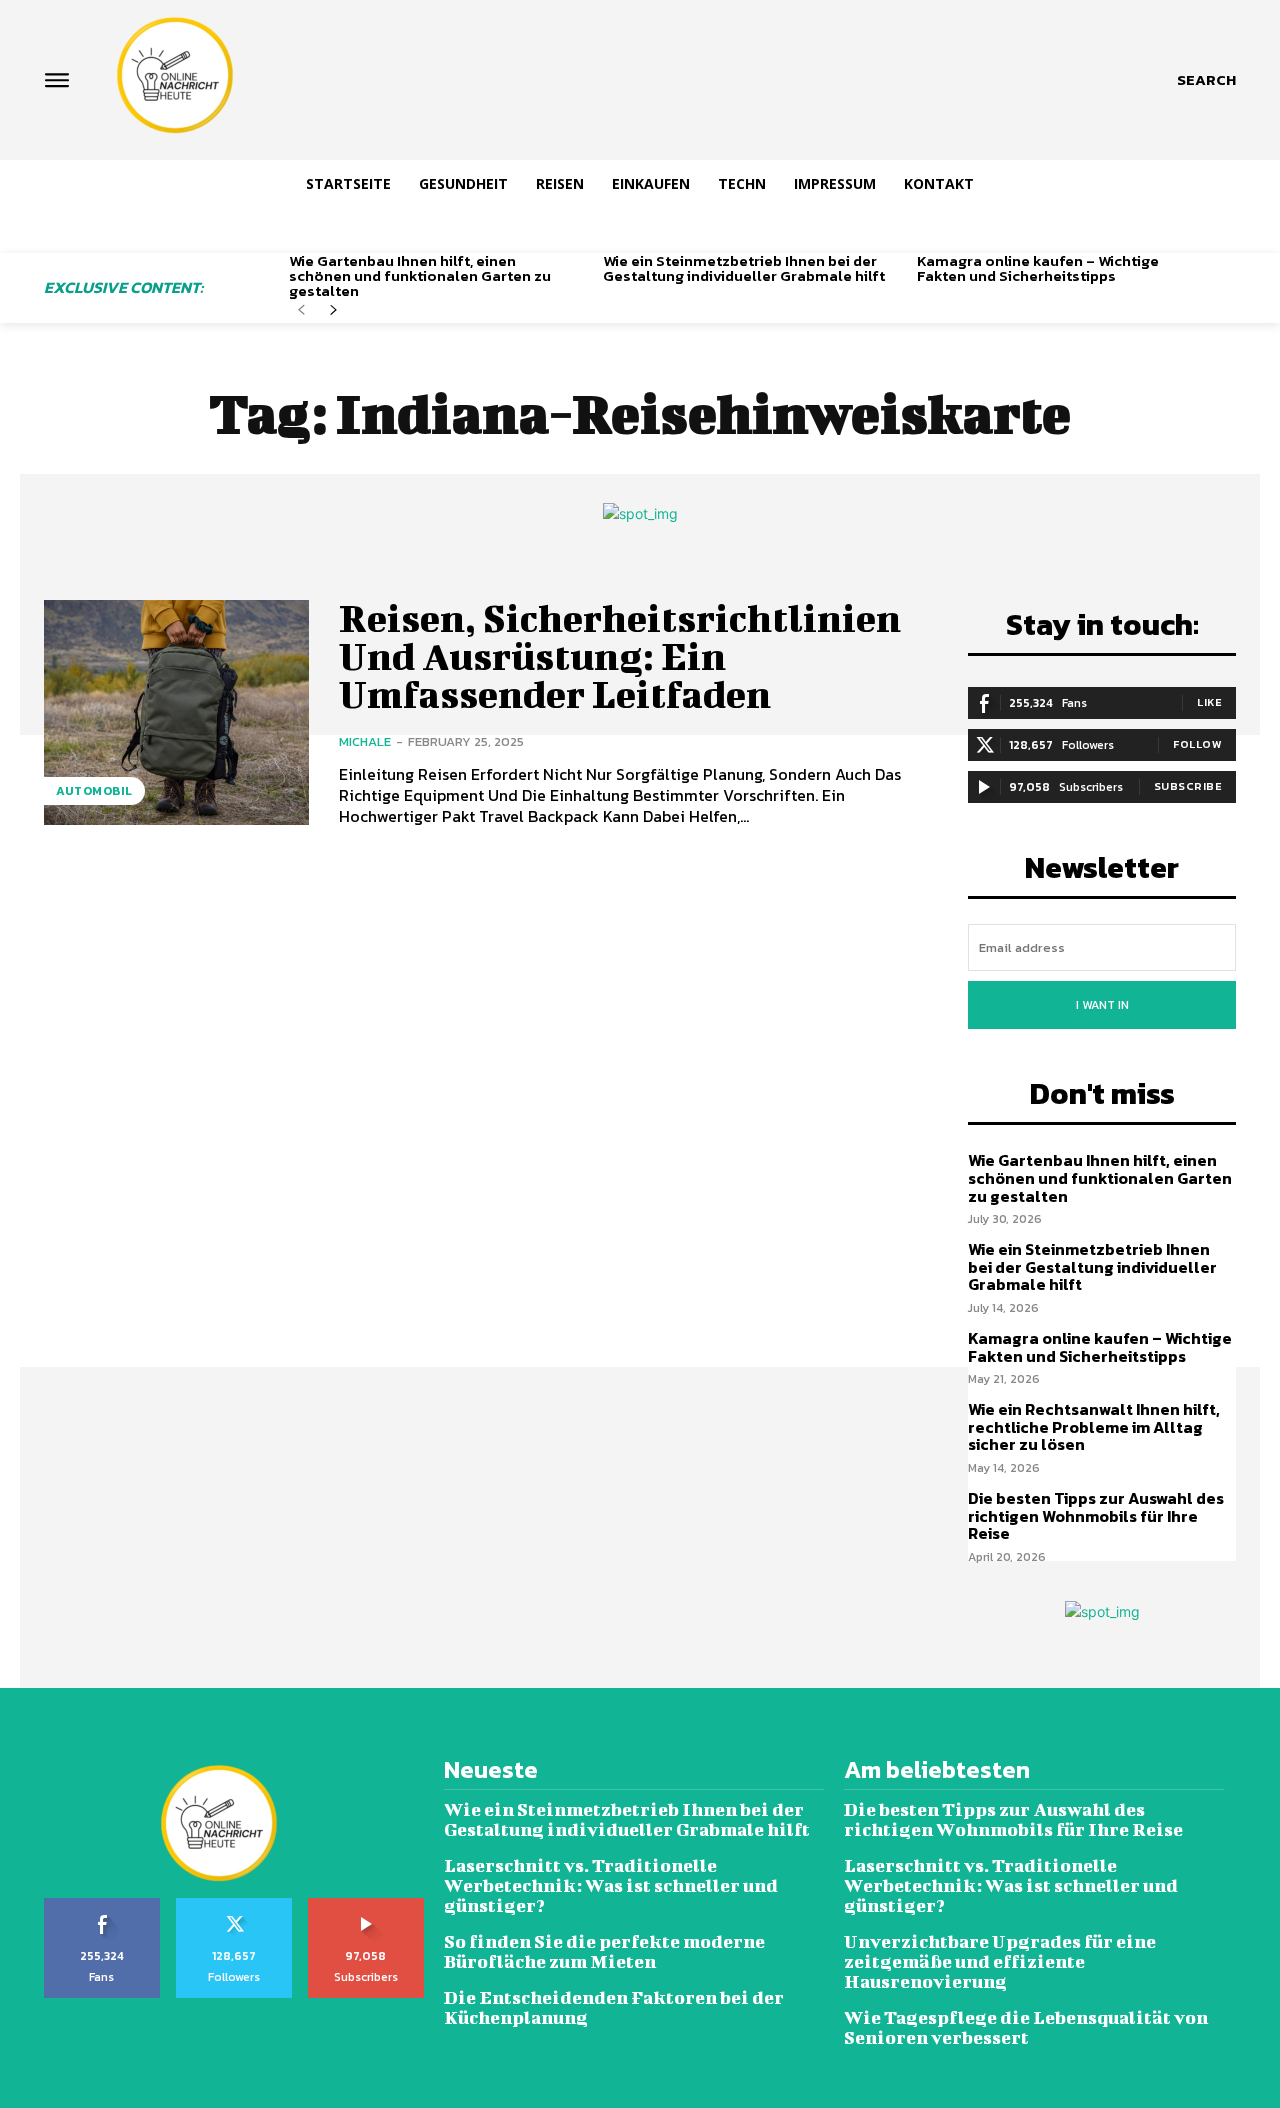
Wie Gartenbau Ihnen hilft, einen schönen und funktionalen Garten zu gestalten (420, 275)
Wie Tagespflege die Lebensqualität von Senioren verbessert (1026, 2027)
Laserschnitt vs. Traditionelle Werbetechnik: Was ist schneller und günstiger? (611, 1885)
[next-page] (333, 310)
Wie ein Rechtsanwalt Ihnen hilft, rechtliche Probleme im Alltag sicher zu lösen (1094, 1426)
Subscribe (1188, 786)
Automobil (94, 791)
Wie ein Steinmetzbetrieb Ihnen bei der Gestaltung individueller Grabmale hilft (744, 268)
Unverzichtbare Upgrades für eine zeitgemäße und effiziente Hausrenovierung (1000, 1961)
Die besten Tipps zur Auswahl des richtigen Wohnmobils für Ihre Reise (1096, 1515)
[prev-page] (301, 310)
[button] (1206, 80)
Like (1209, 702)
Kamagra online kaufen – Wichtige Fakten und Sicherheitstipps (1038, 268)
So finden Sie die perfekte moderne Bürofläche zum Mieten (604, 1951)
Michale (365, 741)
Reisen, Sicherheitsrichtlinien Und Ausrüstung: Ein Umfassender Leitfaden (620, 656)
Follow (1197, 744)
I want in (1102, 1005)
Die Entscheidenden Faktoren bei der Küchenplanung (614, 2007)
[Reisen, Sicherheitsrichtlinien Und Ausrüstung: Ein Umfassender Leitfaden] (176, 712)
